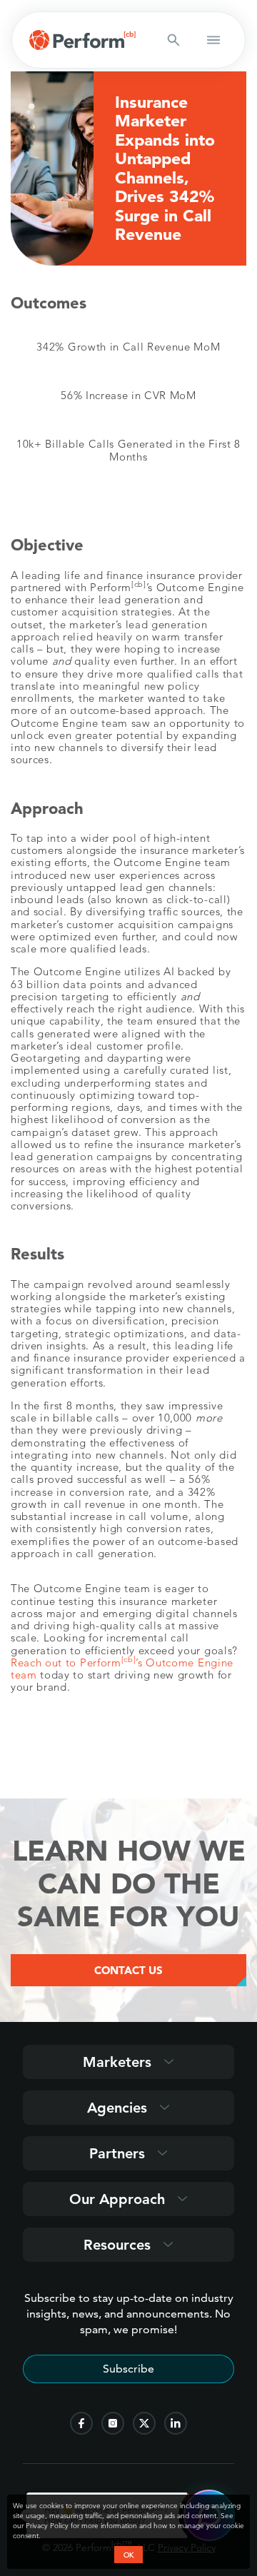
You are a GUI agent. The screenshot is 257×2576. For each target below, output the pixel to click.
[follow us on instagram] (113, 2423)
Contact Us (128, 1970)
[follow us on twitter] (144, 2423)
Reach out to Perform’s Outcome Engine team (122, 1669)
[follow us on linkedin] (176, 2423)
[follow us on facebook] (81, 2423)
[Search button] (173, 40)
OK (128, 2555)
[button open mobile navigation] (213, 40)
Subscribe (128, 2369)
